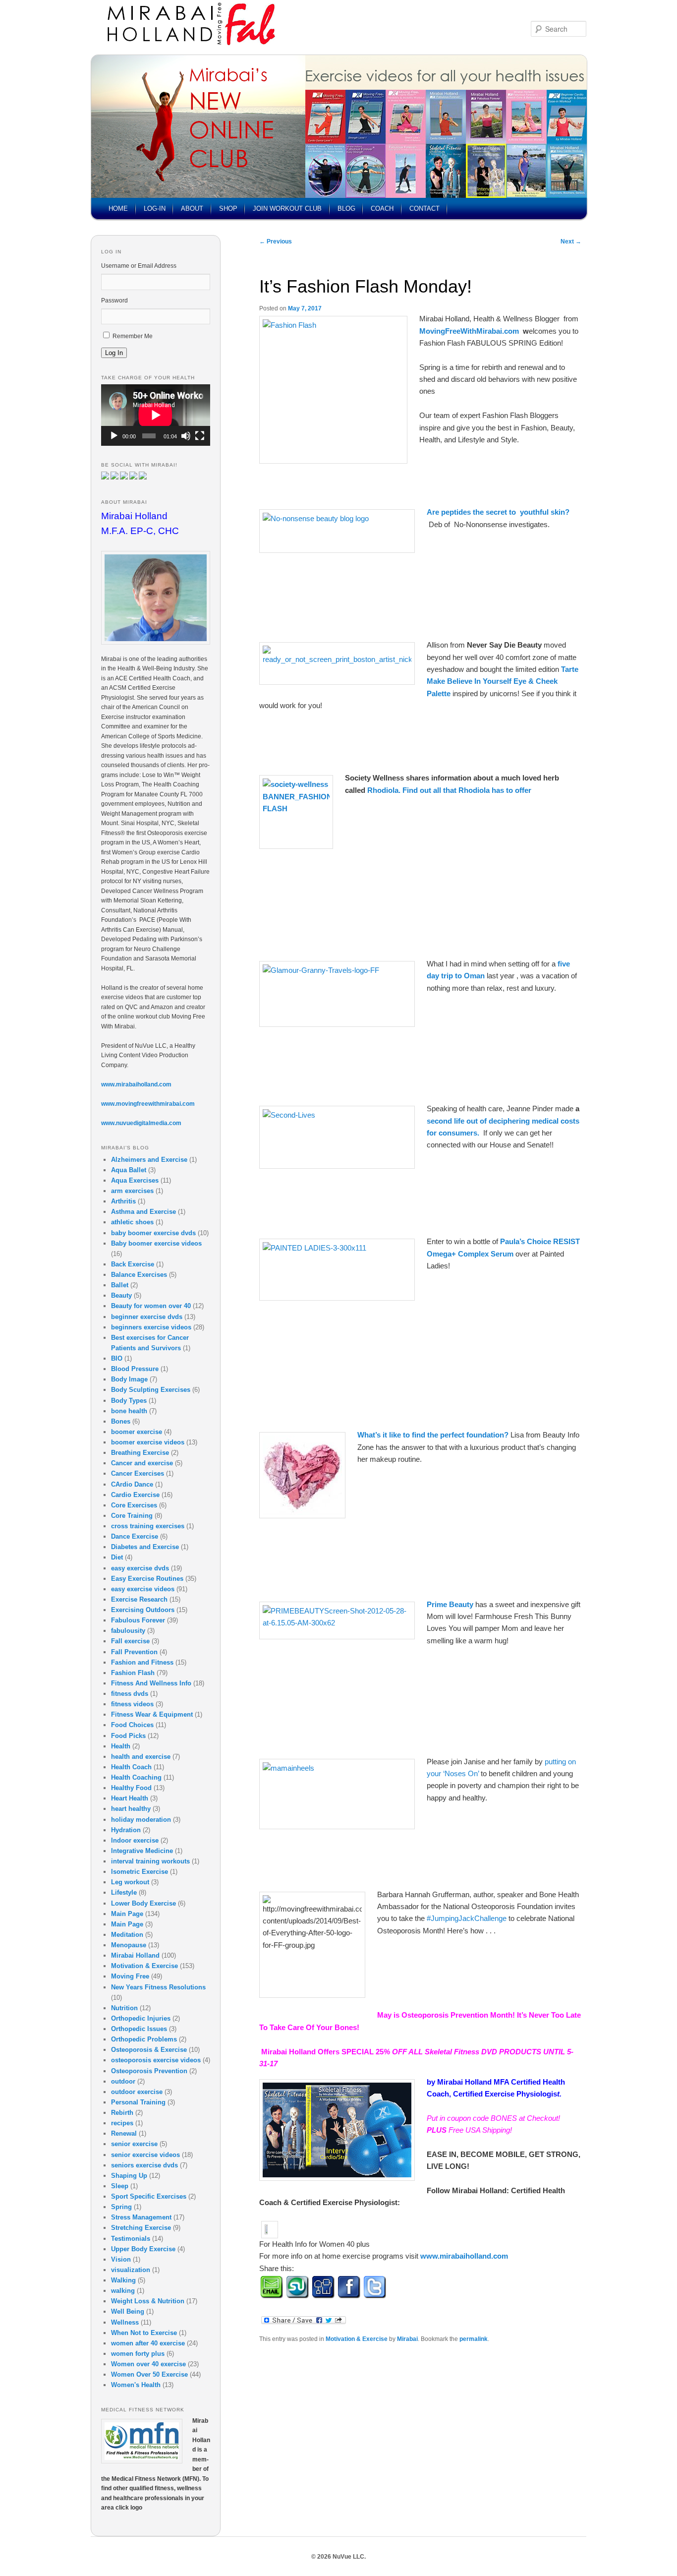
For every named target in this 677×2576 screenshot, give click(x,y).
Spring (121, 2207)
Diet (117, 1557)
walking (123, 2291)
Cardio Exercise (135, 1495)
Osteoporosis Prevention (149, 2071)
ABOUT (192, 209)
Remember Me (133, 336)
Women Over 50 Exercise (149, 2374)
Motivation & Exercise (357, 2339)
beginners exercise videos (151, 1327)
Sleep (120, 2186)
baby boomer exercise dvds (153, 1233)
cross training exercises (148, 1526)
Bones (121, 1421)
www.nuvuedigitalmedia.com (141, 1123)
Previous (276, 241)
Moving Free (130, 1976)
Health (121, 1746)
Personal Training (138, 2102)
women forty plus (138, 2354)
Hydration (126, 1830)
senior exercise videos (145, 2155)
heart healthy (131, 1809)
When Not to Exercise (144, 2333)
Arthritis (123, 1201)
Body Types (129, 1401)
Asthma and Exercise (143, 1212)
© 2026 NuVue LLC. (338, 2557)
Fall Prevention (134, 1652)
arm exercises (132, 1191)
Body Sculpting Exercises (151, 1390)
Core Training (132, 1516)
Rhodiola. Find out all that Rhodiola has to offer (449, 790)
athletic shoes (132, 1222)
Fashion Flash (133, 1673)
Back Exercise (133, 1264)
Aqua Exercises (135, 1180)
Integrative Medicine (142, 1851)
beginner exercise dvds (147, 1317)
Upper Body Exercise (143, 2249)
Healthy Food (131, 1788)
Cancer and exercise (142, 1463)
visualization (131, 2270)
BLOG (346, 209)
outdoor (123, 2081)
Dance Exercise (135, 1536)
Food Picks (128, 1736)
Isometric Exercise (140, 1872)
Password (114, 300)
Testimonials (131, 2239)
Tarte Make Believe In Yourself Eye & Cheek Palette (503, 681)
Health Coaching (136, 1777)
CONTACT (424, 209)
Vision (121, 2259)
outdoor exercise (137, 2092)
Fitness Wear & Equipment (152, 1714)
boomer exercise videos (148, 1442)
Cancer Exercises (138, 1473)
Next (571, 241)
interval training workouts (150, 1861)
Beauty (121, 1295)
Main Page (127, 1914)
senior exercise (134, 2144)
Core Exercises (134, 1505)
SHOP (228, 209)
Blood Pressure (135, 1369)
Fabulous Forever (138, 1620)
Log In (114, 353)
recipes (122, 2123)
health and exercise (141, 1757)
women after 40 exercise (148, 2343)
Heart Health (130, 1798)
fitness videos (132, 1704)
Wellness (125, 2322)
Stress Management (141, 2217)
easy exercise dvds (140, 1568)
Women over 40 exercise (148, 2364)
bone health (129, 1411)
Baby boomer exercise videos (156, 1243)
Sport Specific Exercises (149, 2196)
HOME (118, 209)
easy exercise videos (143, 1589)
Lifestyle (124, 1892)
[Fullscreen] (200, 436)
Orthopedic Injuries (141, 2018)
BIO (117, 1358)
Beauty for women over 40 (151, 1306)
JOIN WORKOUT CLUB (287, 209)
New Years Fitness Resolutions (158, 1987)
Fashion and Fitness (142, 1662)
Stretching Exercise (141, 2228)
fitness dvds (130, 1694)
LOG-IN (155, 209)
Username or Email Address (139, 266)
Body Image (129, 1379)
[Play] (114, 436)
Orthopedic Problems (144, 2039)
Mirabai (407, 2339)
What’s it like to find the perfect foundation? (434, 1435)
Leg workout (130, 1882)
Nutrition (124, 2008)
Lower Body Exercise (143, 1903)
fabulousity (128, 1631)
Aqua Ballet (129, 1170)
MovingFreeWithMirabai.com (469, 331)
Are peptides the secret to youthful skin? (498, 512)
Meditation (127, 1935)
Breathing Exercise (140, 1453)
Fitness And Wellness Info (151, 1683)
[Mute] (186, 436)
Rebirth (122, 2113)
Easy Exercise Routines (147, 1579)
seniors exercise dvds (144, 2165)
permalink (474, 2339)
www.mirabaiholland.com (464, 2256)
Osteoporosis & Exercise (149, 2050)
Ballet (120, 1285)
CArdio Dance (132, 1484)
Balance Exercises (139, 1275)
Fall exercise (130, 1641)
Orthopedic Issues (139, 2029)
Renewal (124, 2133)
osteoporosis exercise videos (156, 2060)
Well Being (128, 2311)
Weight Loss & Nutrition (148, 2301)
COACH (382, 209)
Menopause (129, 1945)
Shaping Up (129, 2176)
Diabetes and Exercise (145, 1547)
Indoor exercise (135, 1840)
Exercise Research (139, 1599)
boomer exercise (137, 1432)
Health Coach (131, 1767)
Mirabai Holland (135, 1955)
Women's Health (136, 2385)
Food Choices (132, 1725)
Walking (123, 2280)
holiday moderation (141, 1820)
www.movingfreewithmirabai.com (148, 1104)
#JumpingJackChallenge (468, 1918)
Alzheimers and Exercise (149, 1160)
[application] (156, 415)
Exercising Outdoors (143, 1610)
